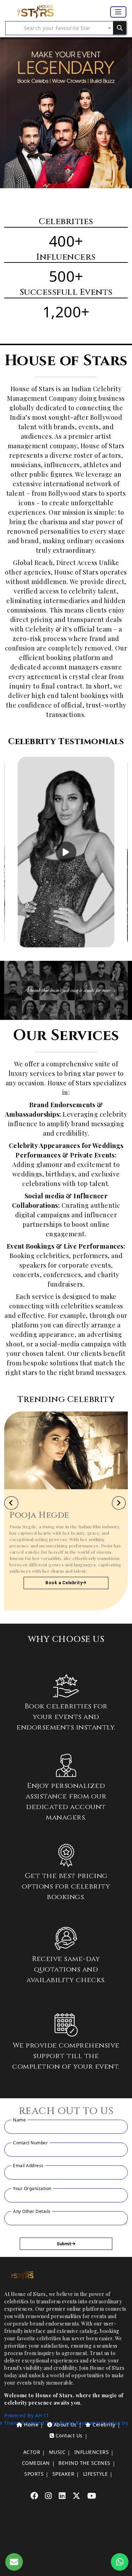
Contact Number (30, 2143)
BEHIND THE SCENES (84, 2463)
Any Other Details (32, 2211)
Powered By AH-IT (27, 2415)
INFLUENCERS (92, 2452)
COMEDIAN (36, 2463)
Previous (8, 852)
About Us (64, 2425)
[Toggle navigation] (118, 12)
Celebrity (103, 2425)
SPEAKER (64, 2474)
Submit (64, 2244)
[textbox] (59, 28)
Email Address (28, 2166)
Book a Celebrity (64, 1583)
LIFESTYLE (96, 2474)
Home (31, 2425)
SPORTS (34, 2474)
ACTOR (32, 2452)
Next (115, 852)
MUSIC (57, 2452)
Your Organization (32, 2188)
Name (19, 2120)
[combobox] (59, 28)
